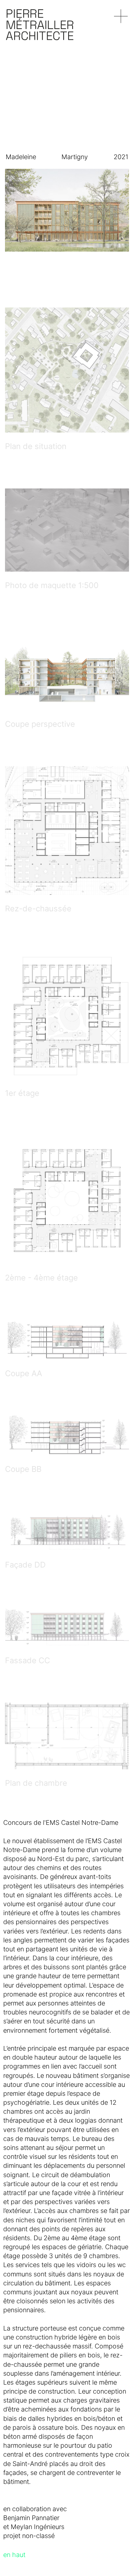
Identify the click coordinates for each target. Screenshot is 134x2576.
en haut (14, 2555)
